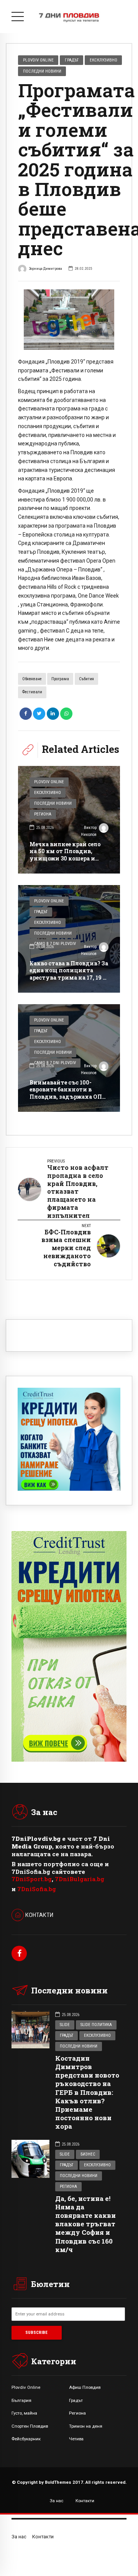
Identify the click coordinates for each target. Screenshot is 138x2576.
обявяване (32, 679)
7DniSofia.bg (37, 1889)
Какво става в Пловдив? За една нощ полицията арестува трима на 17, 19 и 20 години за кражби (69, 974)
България (21, 2400)
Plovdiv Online (38, 60)
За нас (57, 2501)
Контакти (85, 2501)
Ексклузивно (103, 60)
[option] (69, 320)
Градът (72, 60)
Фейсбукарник (26, 2439)
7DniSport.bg (32, 1879)
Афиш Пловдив (85, 2387)
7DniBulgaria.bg (80, 1879)
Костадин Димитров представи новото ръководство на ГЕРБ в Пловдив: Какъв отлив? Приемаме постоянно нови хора (87, 2092)
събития (86, 679)
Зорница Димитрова (45, 268)
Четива (76, 2439)
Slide (65, 2025)
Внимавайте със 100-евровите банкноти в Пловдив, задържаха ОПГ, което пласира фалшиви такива (68, 1096)
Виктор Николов (89, 831)
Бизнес (88, 2154)
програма (60, 679)
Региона (43, 814)
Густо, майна (24, 2413)
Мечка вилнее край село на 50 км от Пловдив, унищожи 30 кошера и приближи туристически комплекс (68, 858)
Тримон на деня (86, 2426)
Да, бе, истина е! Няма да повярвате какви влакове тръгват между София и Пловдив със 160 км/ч (85, 2224)
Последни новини (42, 71)
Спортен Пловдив (30, 2426)
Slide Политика (96, 2025)
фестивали (32, 692)
